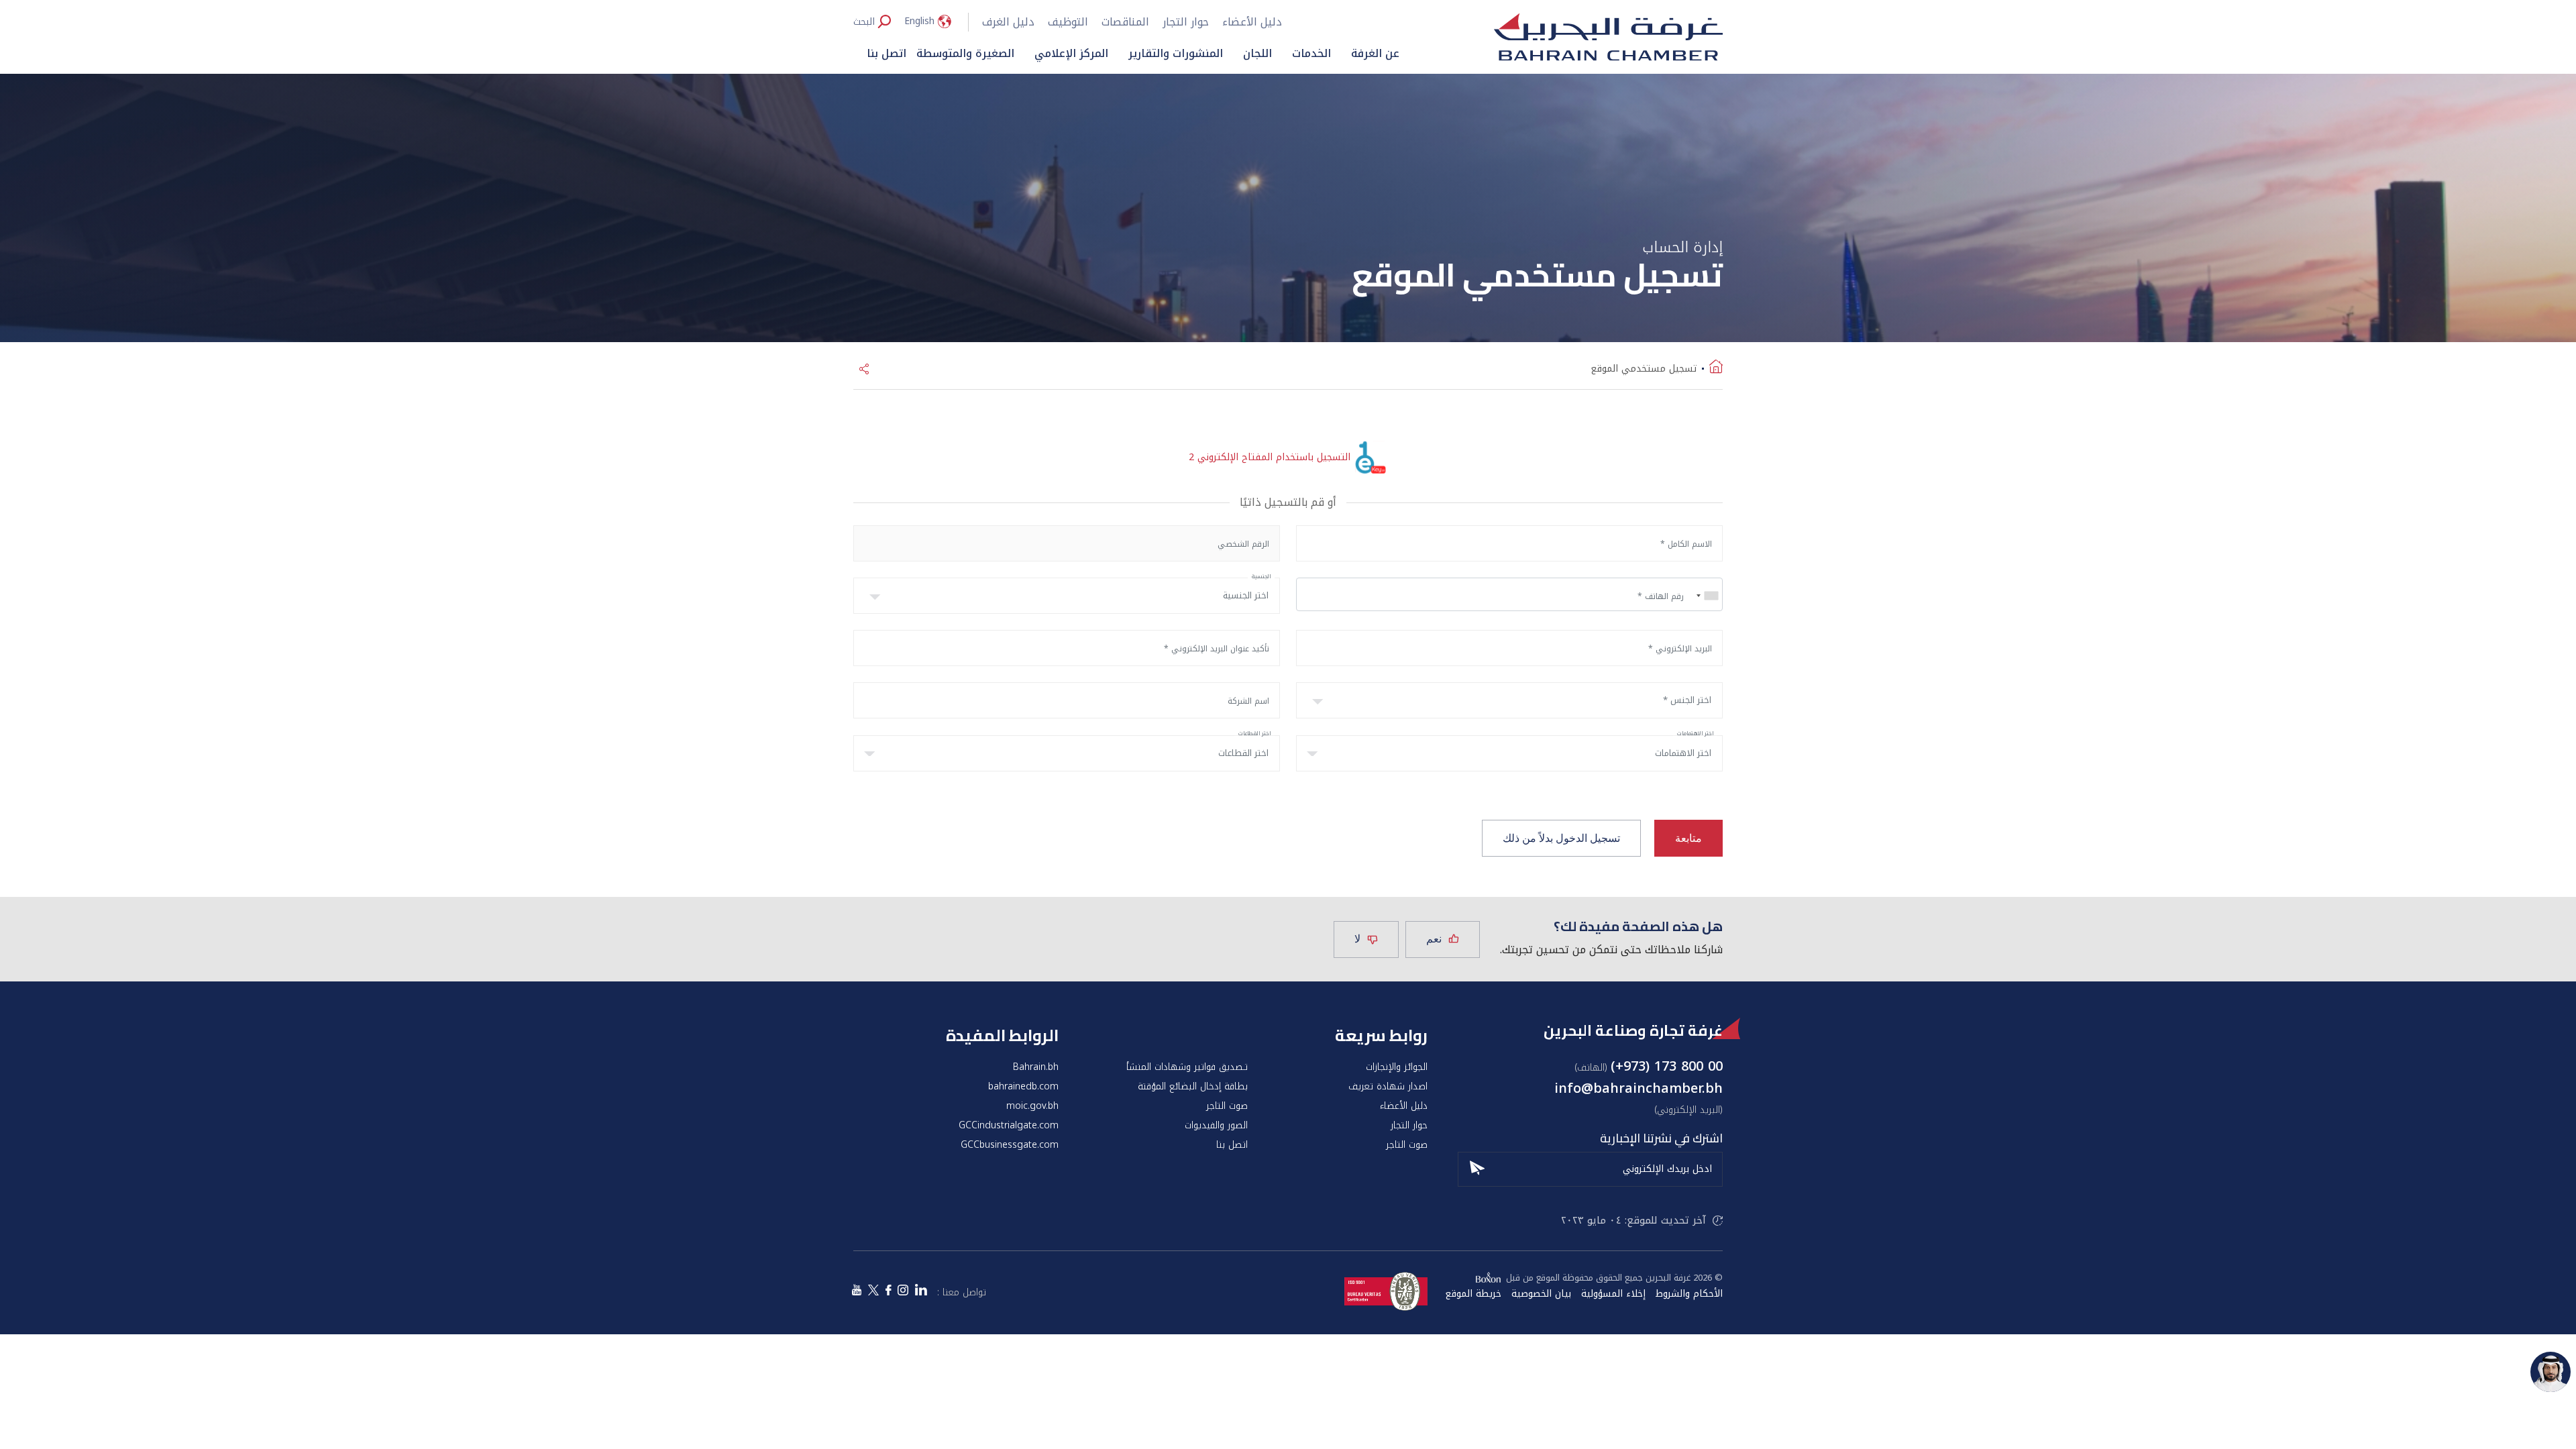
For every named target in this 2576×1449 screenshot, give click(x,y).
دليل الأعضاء (1252, 22)
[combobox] (1705, 596)
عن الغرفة (1375, 53)
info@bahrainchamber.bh (1639, 1088)
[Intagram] (903, 1291)
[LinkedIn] (921, 1291)
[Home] (1716, 369)
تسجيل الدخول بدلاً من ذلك (1561, 838)
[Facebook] (888, 1291)
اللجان (1257, 53)
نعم (1434, 939)
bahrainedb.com (1023, 1087)
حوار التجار (1186, 22)
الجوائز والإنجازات (1397, 1067)
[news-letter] (1477, 1166)
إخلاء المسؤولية (1613, 1294)
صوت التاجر (1227, 1106)
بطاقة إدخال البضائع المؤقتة (1193, 1087)
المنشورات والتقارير (1176, 53)
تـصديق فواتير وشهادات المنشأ (1187, 1067)
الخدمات (1311, 53)
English (919, 21)
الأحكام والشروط (1689, 1294)
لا (1357, 939)
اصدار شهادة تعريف (1388, 1087)
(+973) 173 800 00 (1667, 1066)
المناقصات (1125, 22)
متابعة (1688, 838)
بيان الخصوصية (1541, 1294)
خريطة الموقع (1473, 1294)
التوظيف (1068, 22)
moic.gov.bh (1032, 1106)
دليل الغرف (1008, 22)
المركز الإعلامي (1071, 53)
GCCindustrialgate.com (1009, 1126)
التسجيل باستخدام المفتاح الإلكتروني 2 (1270, 457)
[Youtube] (857, 1291)
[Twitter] (873, 1291)
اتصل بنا (887, 53)
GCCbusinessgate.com (1010, 1145)
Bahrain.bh (1036, 1067)
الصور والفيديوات (1216, 1126)
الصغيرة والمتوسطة (965, 53)
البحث (864, 21)
